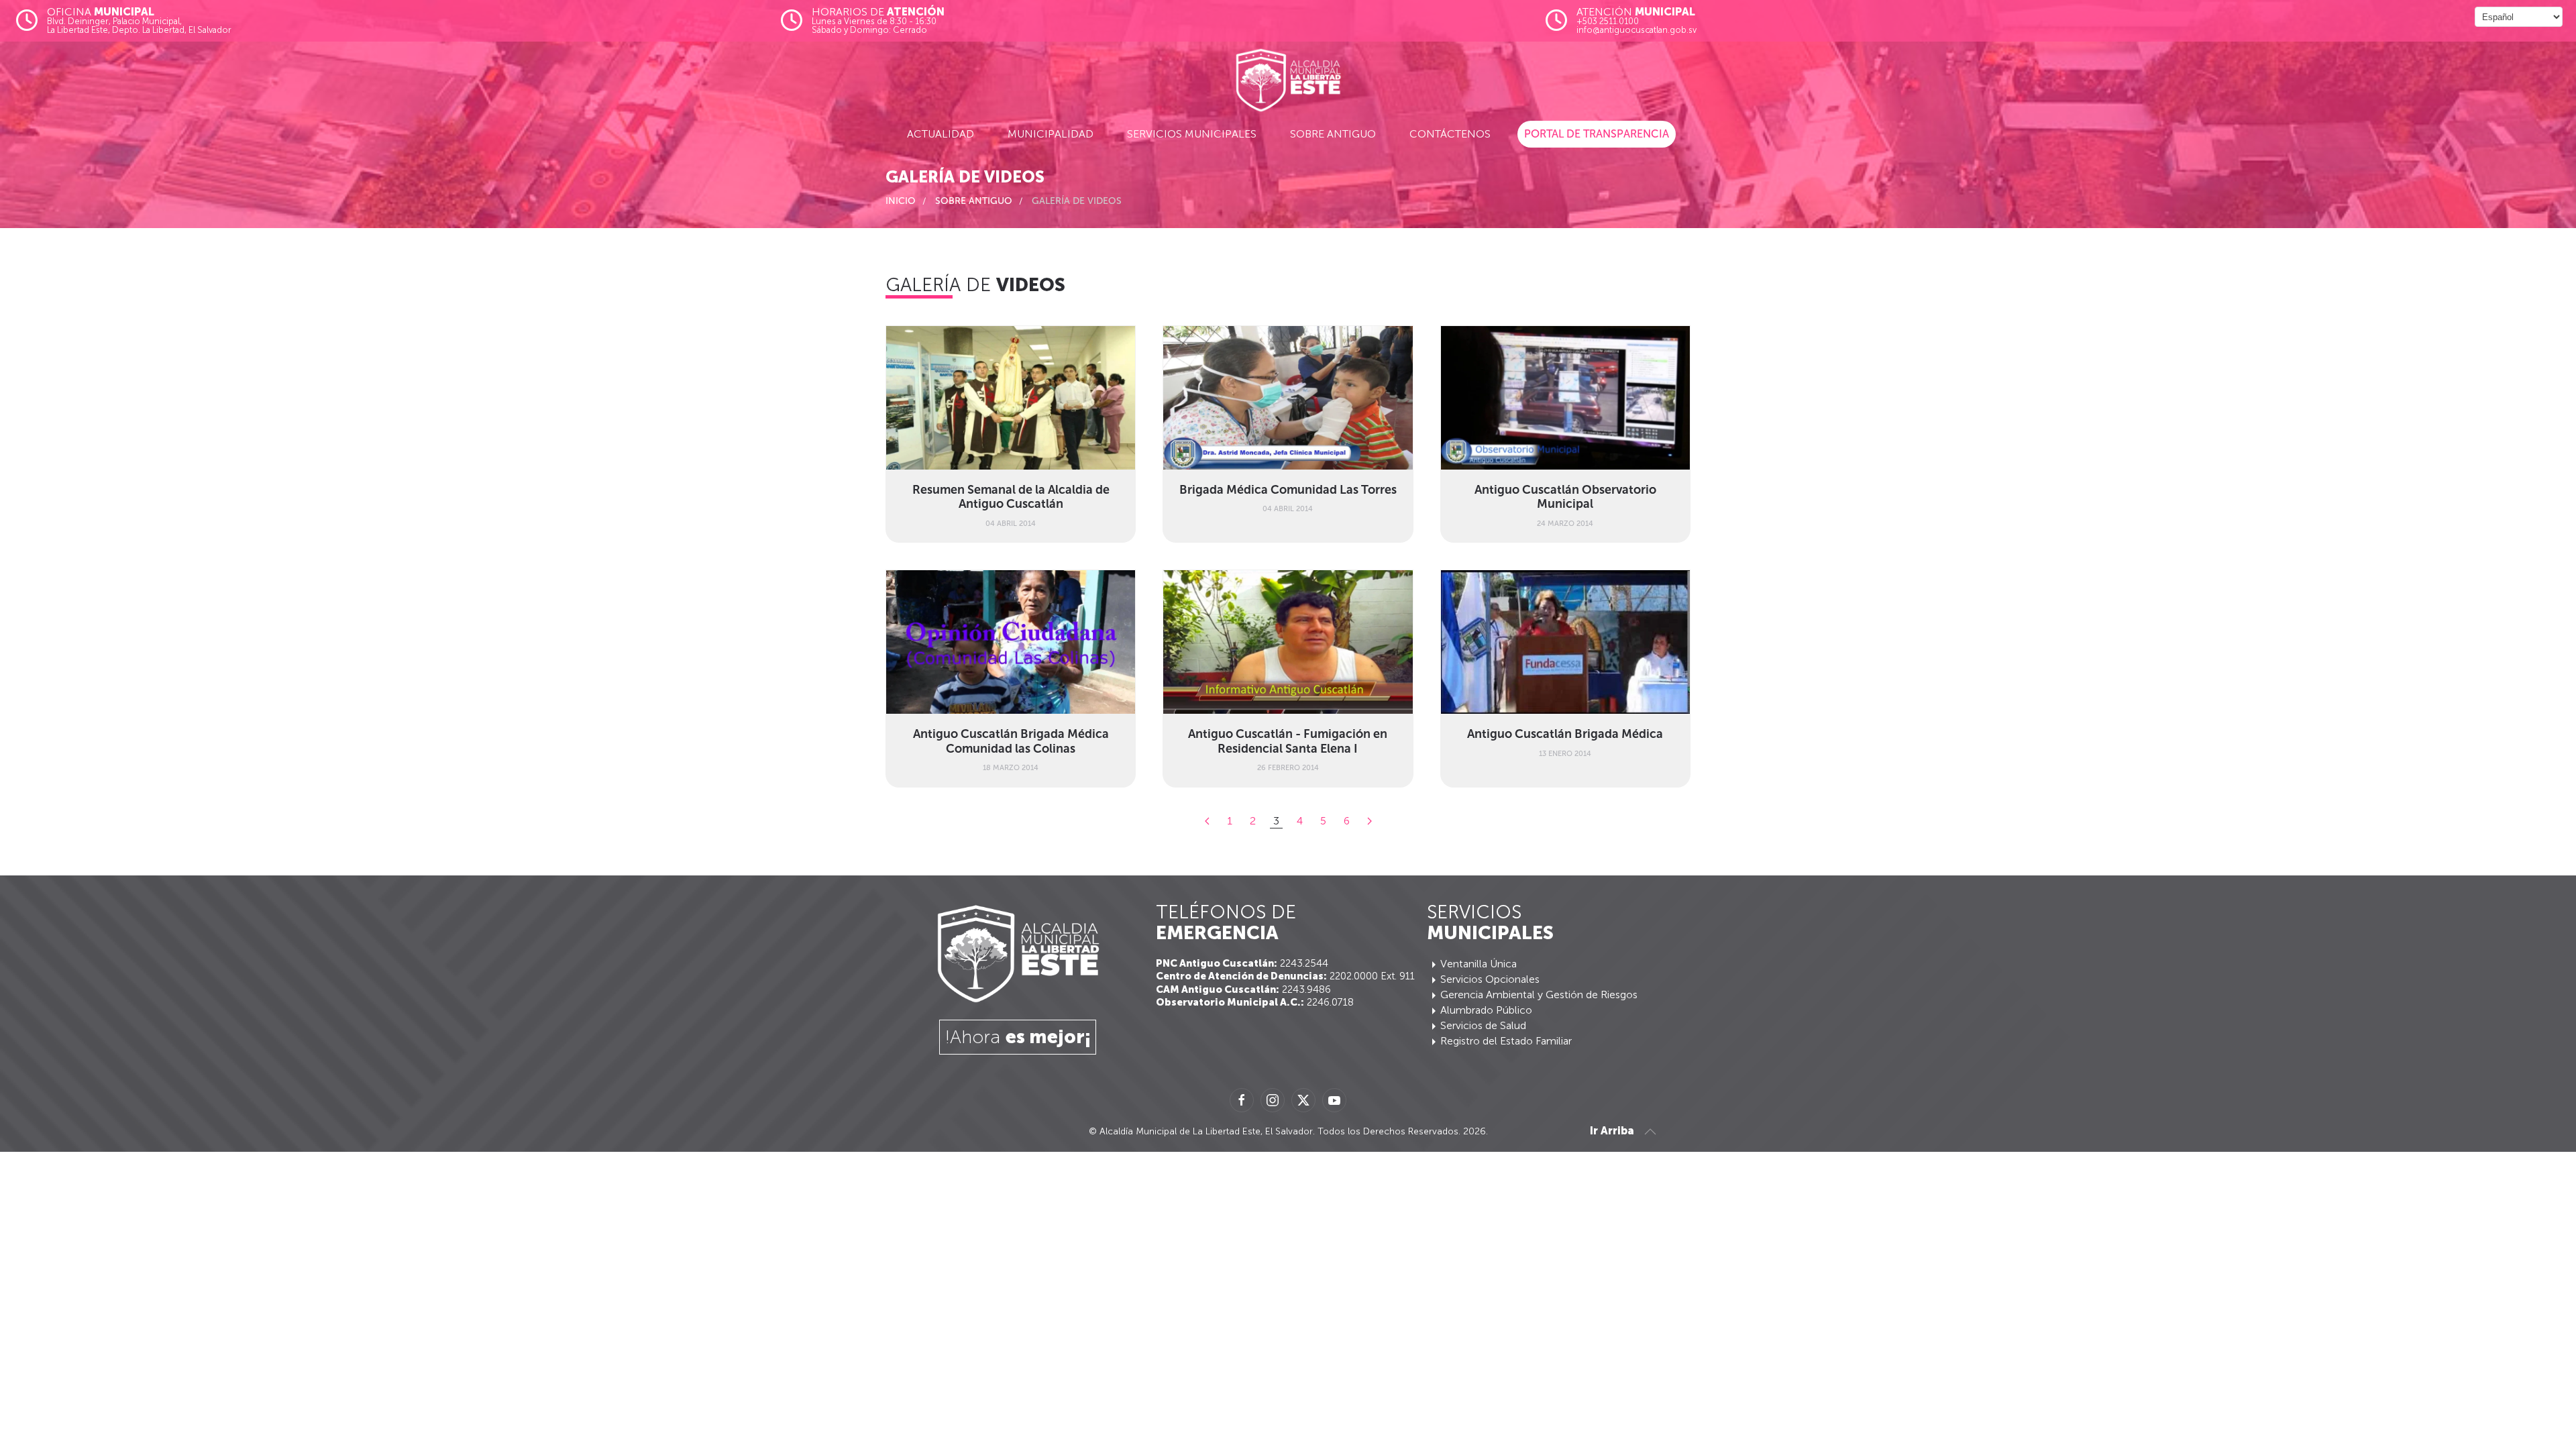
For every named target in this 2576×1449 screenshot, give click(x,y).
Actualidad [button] (941, 134)
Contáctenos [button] (1450, 134)
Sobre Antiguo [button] (1333, 134)
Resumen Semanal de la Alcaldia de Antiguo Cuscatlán (1011, 497)
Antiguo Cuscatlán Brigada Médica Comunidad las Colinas (1011, 741)
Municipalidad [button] (1051, 134)
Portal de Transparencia (1597, 134)
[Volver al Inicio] (1288, 80)
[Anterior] (1207, 821)
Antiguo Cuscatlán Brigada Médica (1565, 734)
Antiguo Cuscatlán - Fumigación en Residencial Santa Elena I (1288, 741)
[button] (1650, 1132)
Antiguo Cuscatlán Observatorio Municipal (1565, 497)
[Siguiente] (1370, 821)
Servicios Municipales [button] (1192, 134)
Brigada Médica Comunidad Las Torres (1288, 490)
